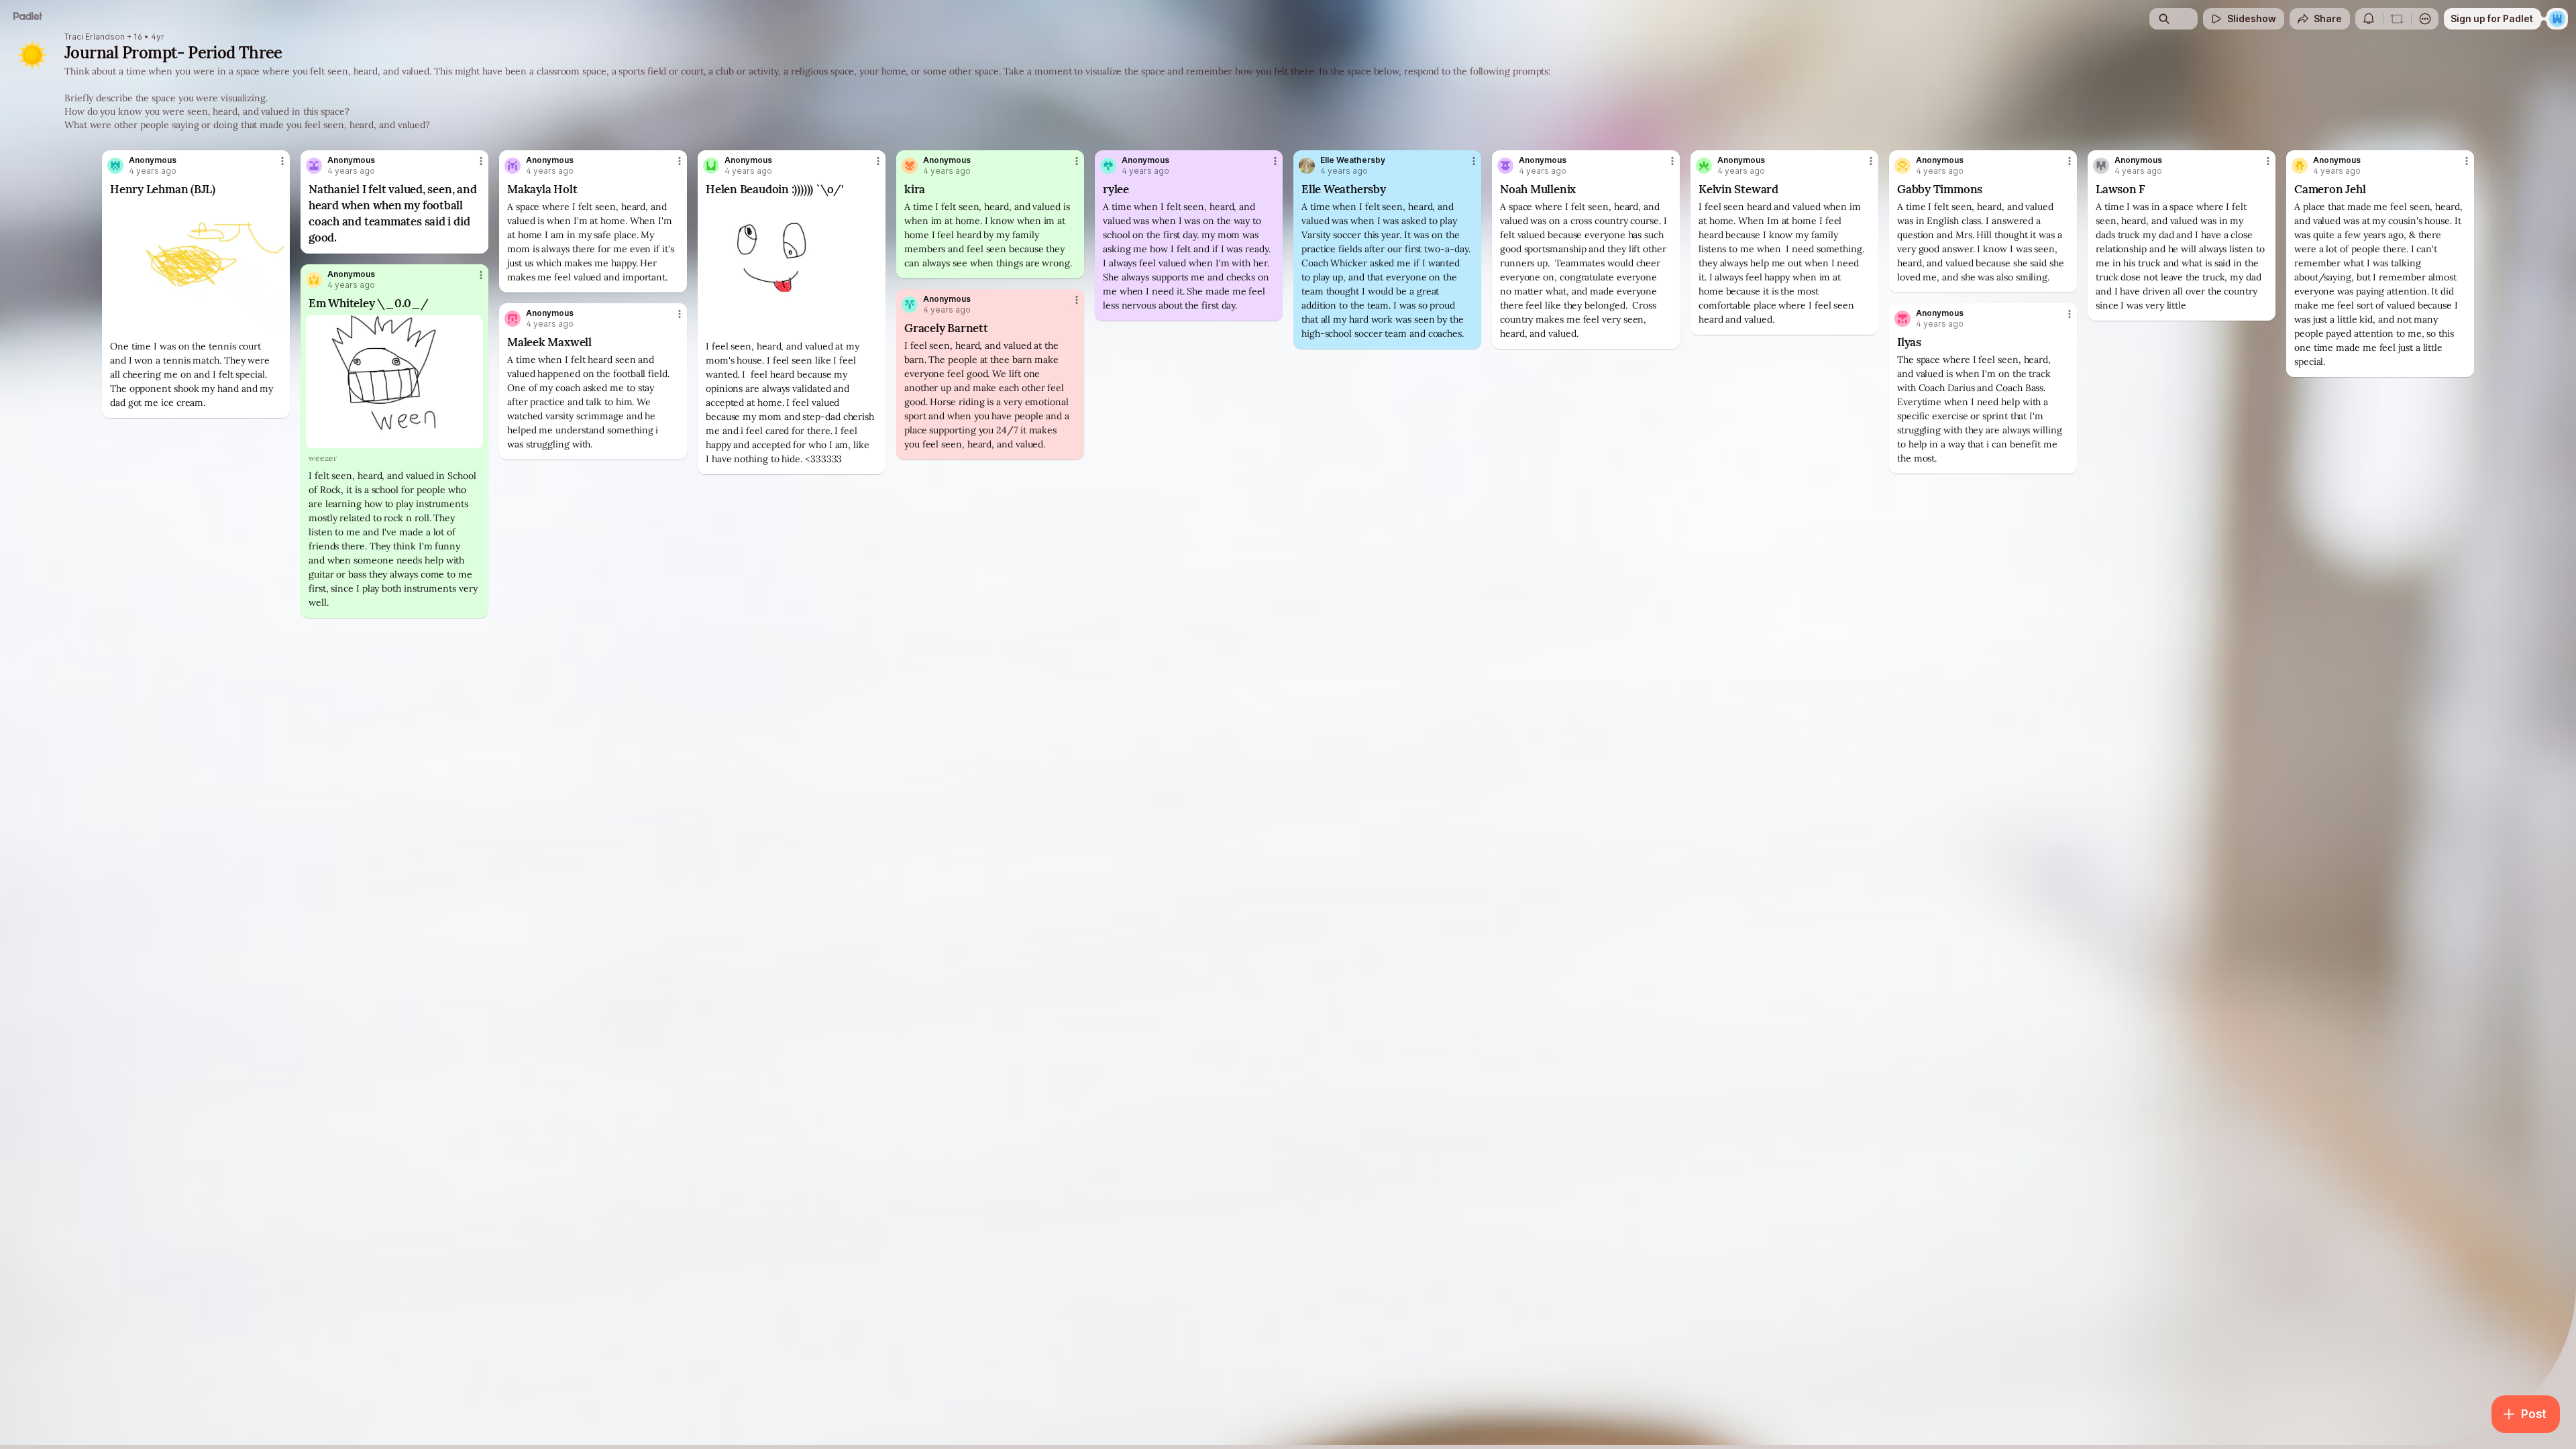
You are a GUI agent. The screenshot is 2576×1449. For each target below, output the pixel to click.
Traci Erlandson (95, 37)
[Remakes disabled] (2397, 19)
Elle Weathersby (1353, 160)
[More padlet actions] (2425, 19)
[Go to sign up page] (2557, 19)
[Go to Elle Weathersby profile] (1307, 166)
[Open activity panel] (2369, 19)
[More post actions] (282, 161)
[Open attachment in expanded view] (196, 268)
